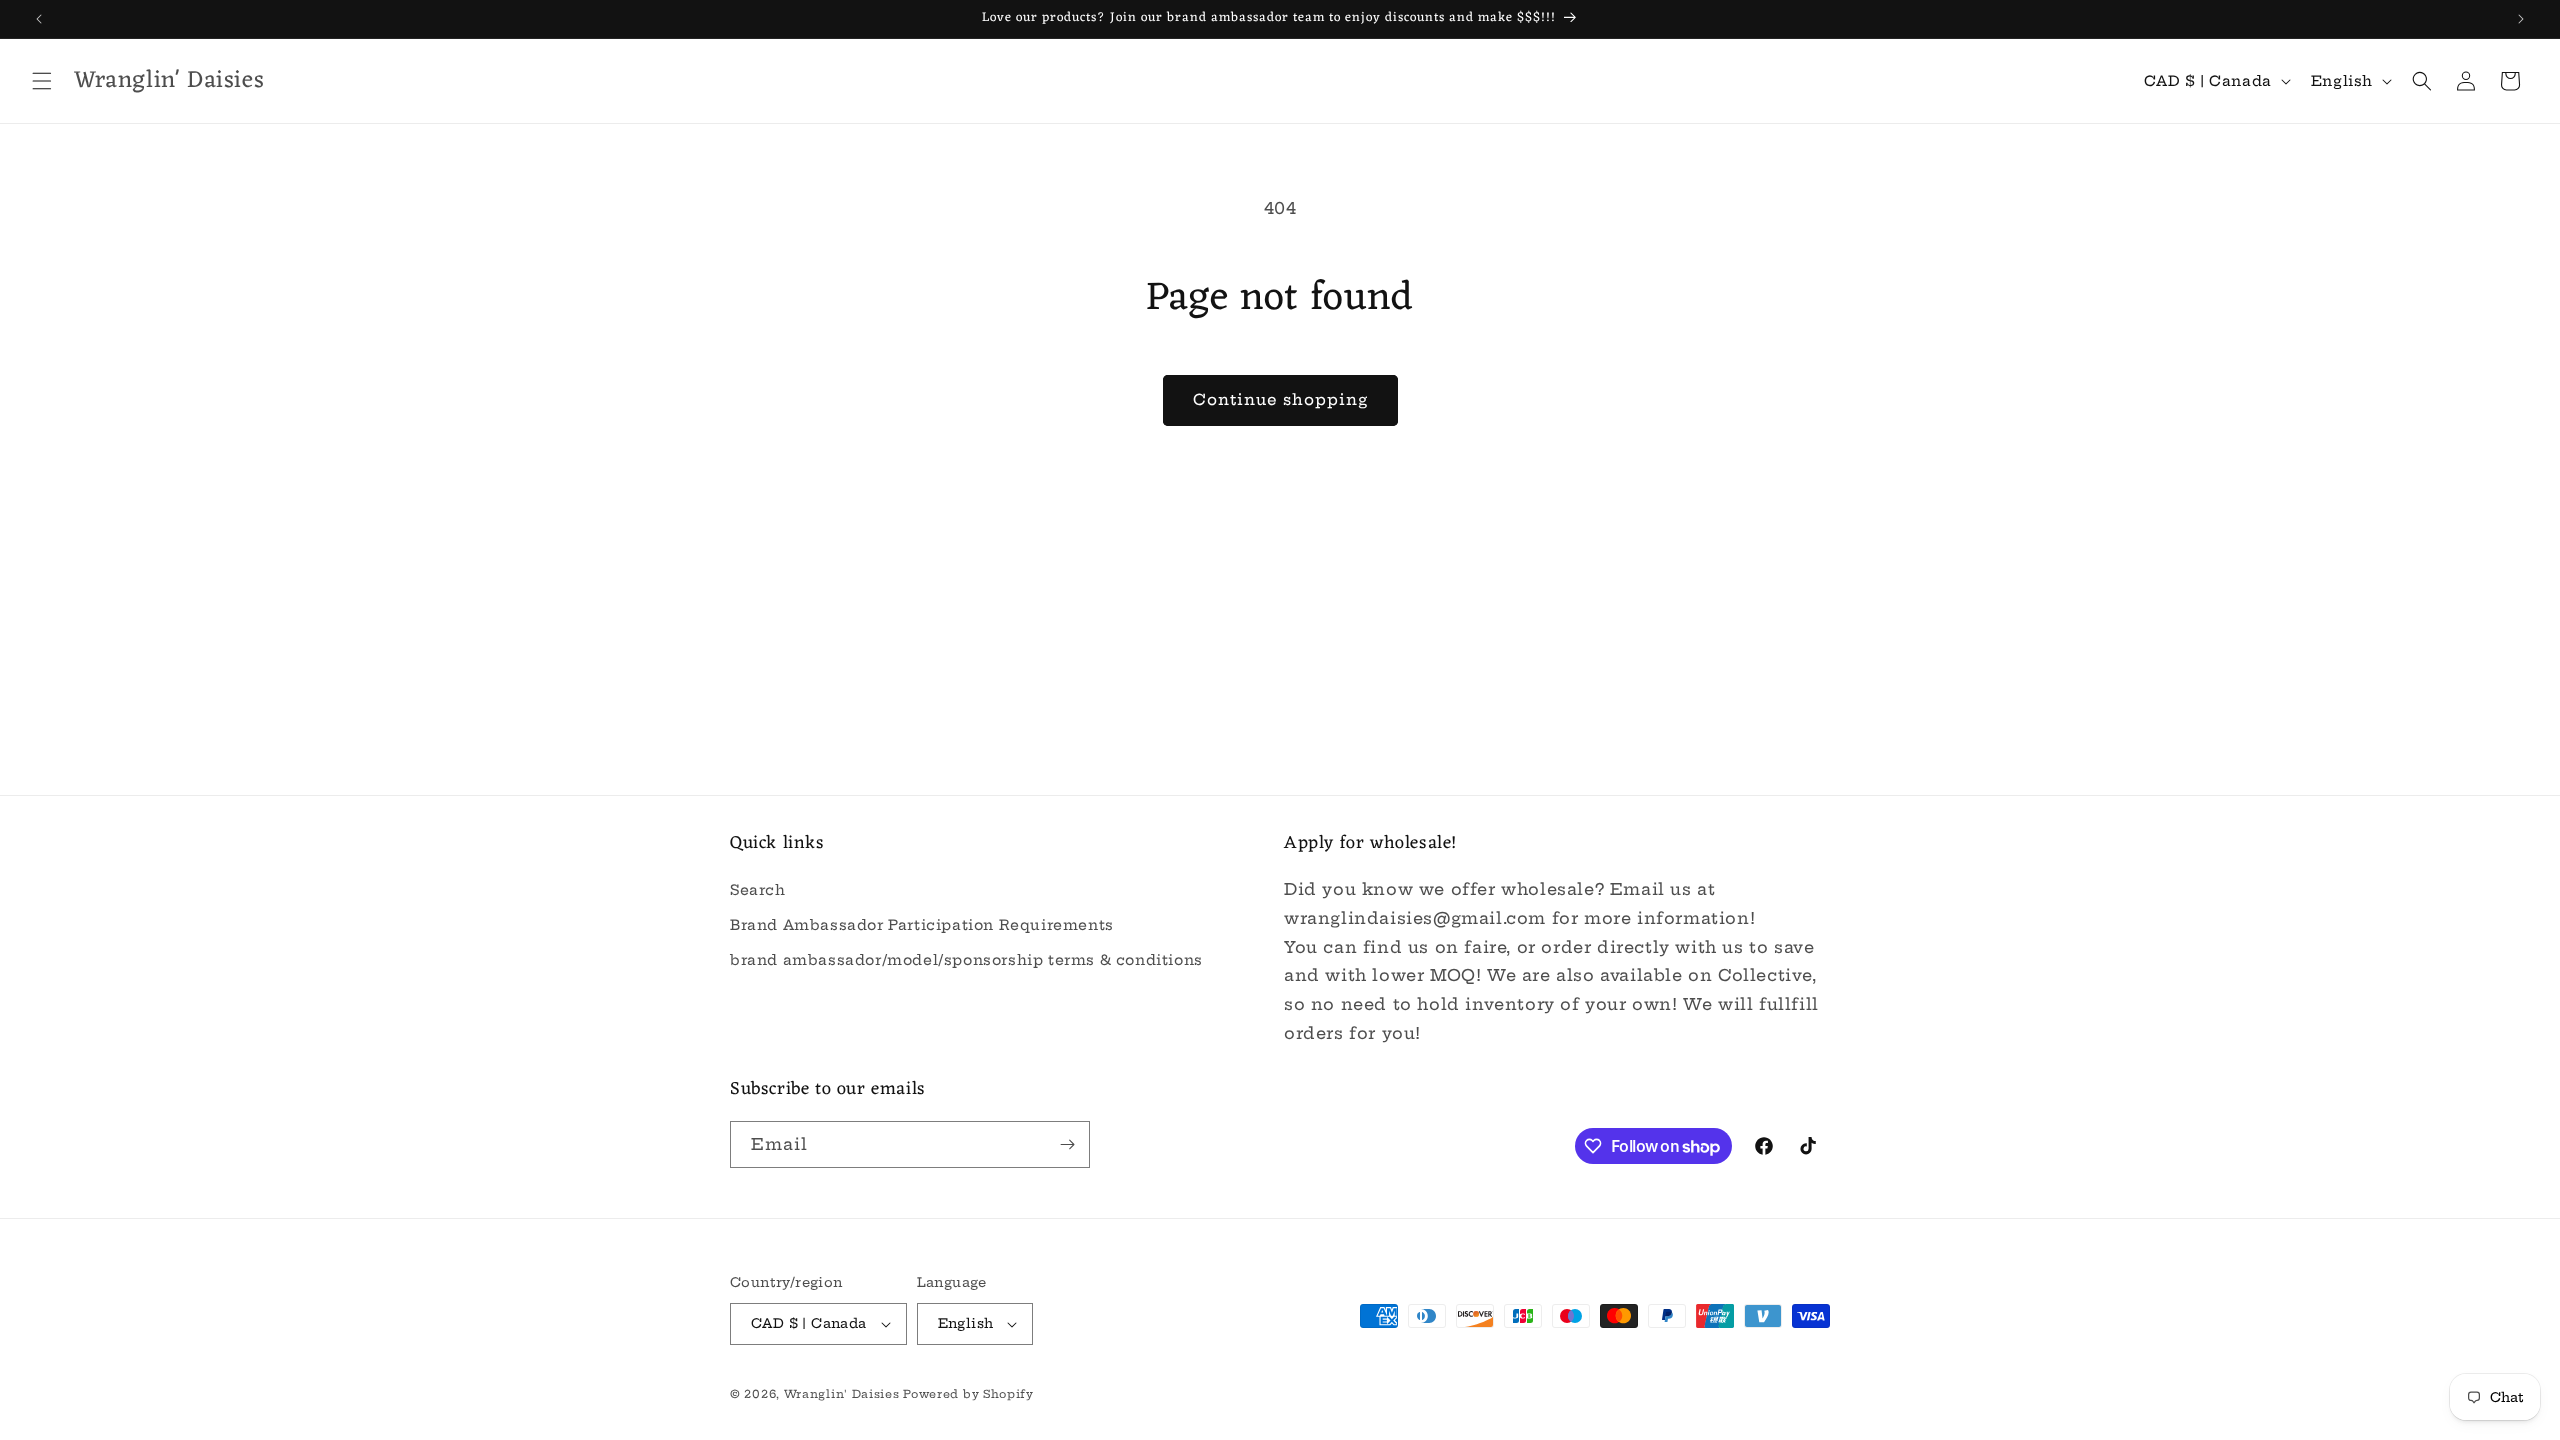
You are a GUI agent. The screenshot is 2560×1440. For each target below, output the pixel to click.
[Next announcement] (2521, 19)
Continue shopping (1280, 399)
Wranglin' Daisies (844, 1394)
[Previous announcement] (39, 19)
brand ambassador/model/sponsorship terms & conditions (966, 960)
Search (758, 890)
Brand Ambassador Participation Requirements (922, 925)
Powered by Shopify (968, 1394)
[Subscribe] (1067, 1144)
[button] (42, 81)
